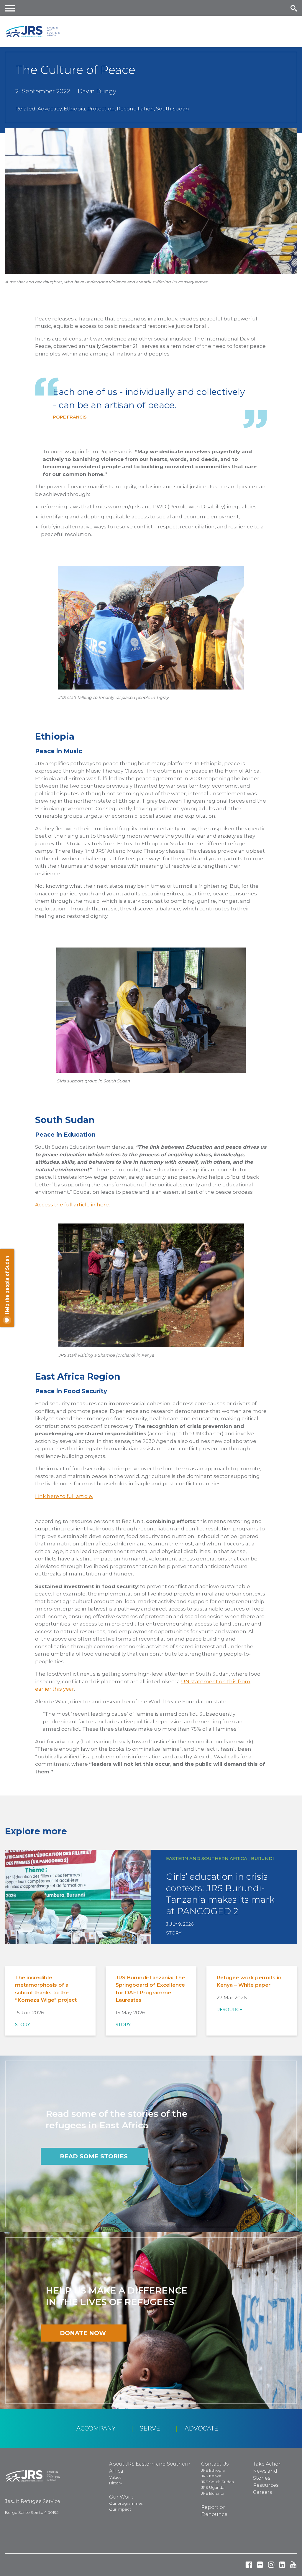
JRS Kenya (211, 2476)
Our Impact (120, 2509)
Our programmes (126, 2503)
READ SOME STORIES (94, 2156)
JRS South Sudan (218, 2482)
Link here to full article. (64, 1496)
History (116, 2483)
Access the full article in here (72, 1205)
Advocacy (50, 109)
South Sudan (173, 109)
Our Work (121, 2497)
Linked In (282, 2565)
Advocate (201, 2428)
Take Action (267, 2464)
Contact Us (215, 2464)
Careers (262, 2492)
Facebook (249, 2565)
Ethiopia (74, 109)
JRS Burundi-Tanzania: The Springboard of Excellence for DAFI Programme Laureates (150, 1989)
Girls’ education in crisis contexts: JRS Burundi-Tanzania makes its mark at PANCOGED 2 (220, 1894)
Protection (101, 109)
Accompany (96, 2428)
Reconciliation (135, 109)
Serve (150, 2428)
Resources (266, 2485)
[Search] (294, 8)
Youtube (293, 2565)
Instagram (271, 2565)
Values (115, 2477)
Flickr (260, 2565)
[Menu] (10, 8)
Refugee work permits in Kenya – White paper (249, 1981)
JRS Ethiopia (213, 2470)
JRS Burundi (213, 2493)
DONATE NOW (83, 2333)
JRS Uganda (213, 2487)
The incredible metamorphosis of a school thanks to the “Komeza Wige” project (46, 1989)
